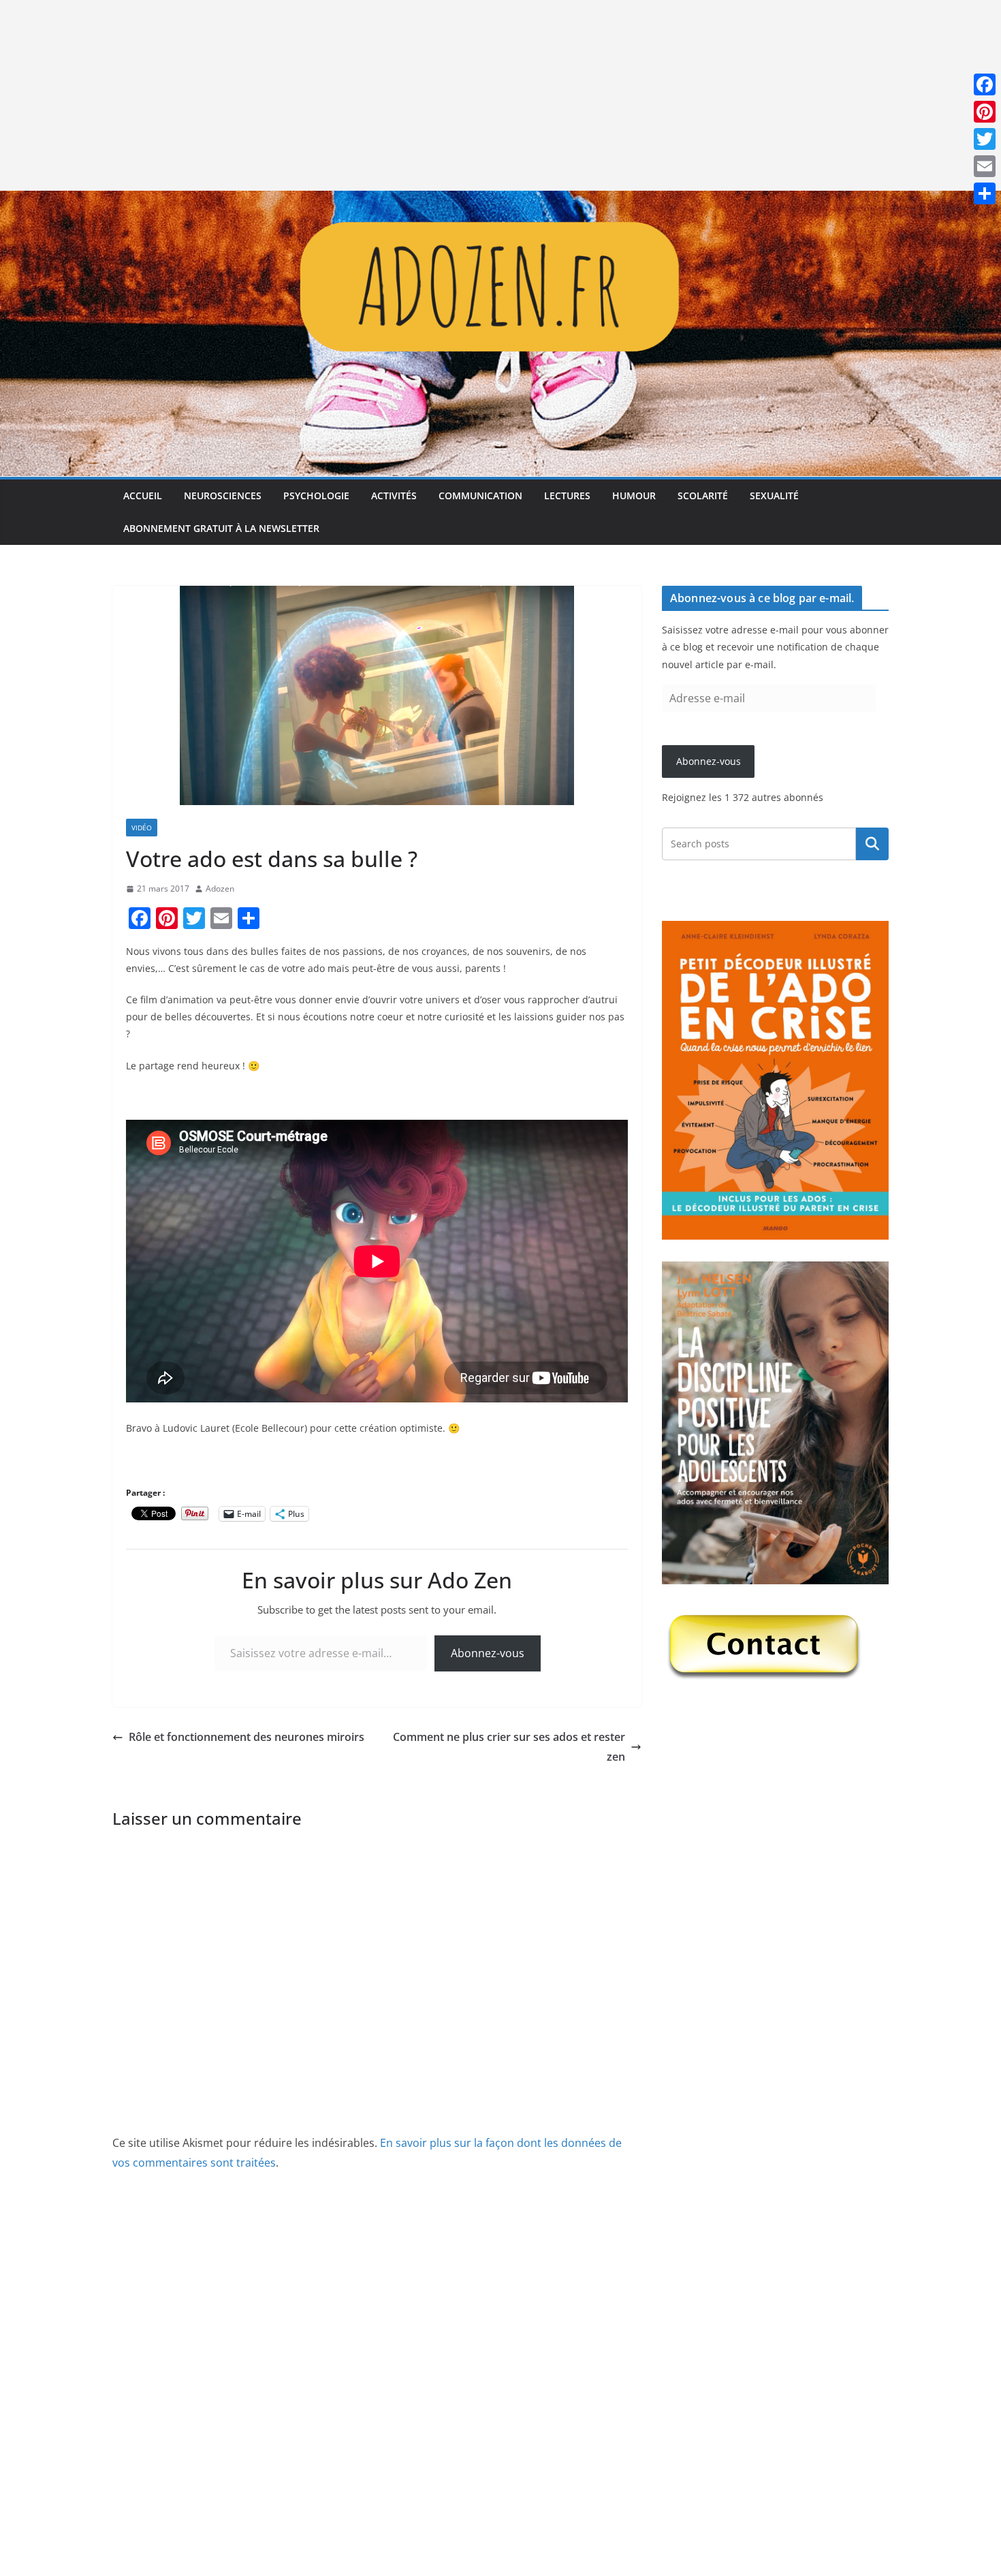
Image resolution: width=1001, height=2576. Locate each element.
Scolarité (703, 496)
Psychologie (316, 496)
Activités (394, 496)
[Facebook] (985, 84)
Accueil (143, 496)
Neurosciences (223, 496)
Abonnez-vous (488, 1653)
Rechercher (872, 844)
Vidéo (142, 828)
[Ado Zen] (500, 200)
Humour (634, 496)
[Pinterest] (985, 112)
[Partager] (985, 193)
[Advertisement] (409, 95)
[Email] (985, 166)
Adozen (220, 889)
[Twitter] (985, 139)
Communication (480, 496)
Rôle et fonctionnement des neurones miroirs (247, 1737)
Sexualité (774, 496)
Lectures (567, 496)
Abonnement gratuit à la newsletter (221, 528)
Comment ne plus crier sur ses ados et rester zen (509, 1747)
